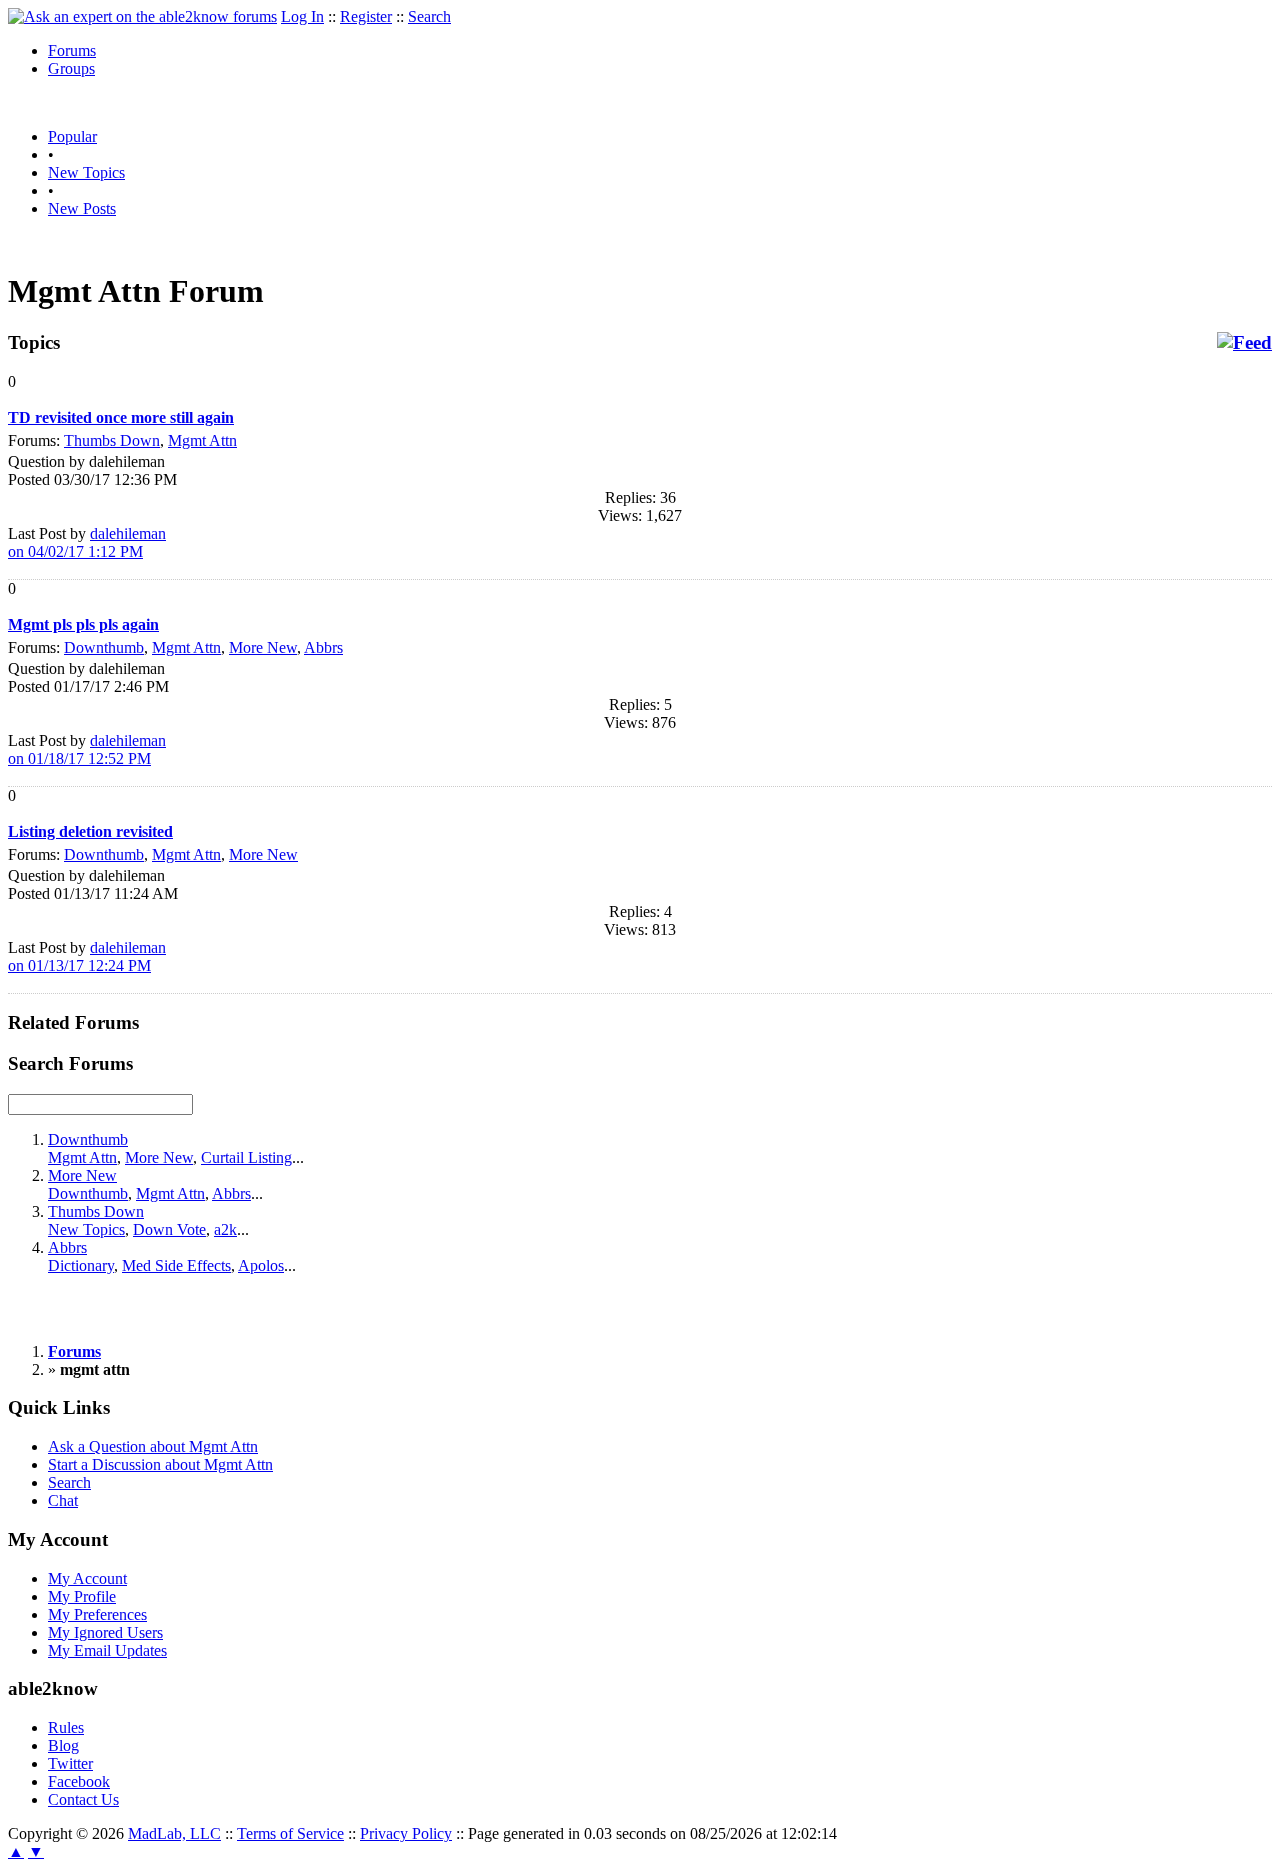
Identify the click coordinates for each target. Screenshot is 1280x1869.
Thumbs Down (112, 440)
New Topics (86, 172)
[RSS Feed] (1244, 343)
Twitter (70, 1763)
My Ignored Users (105, 1632)
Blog (63, 1745)
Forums (72, 50)
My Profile (82, 1596)
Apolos (261, 1265)
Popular (72, 136)
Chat (63, 1500)
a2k (225, 1229)
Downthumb (104, 647)
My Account (87, 1578)
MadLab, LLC (174, 1833)
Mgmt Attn (202, 440)
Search (429, 16)
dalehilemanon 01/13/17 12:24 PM (87, 956)
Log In (302, 16)
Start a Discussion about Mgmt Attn (160, 1464)
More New (263, 647)
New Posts (82, 208)
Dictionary (81, 1265)
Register (366, 16)
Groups (71, 68)
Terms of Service (290, 1833)
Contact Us (83, 1799)
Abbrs (323, 647)
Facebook (79, 1781)
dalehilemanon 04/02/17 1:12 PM (87, 542)
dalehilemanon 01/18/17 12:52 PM (87, 749)
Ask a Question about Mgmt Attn (153, 1446)
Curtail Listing (246, 1157)
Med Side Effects (176, 1265)
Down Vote (169, 1229)
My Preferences (97, 1614)
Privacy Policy (406, 1833)
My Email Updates (107, 1650)
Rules (66, 1727)
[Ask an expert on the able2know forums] (142, 16)
